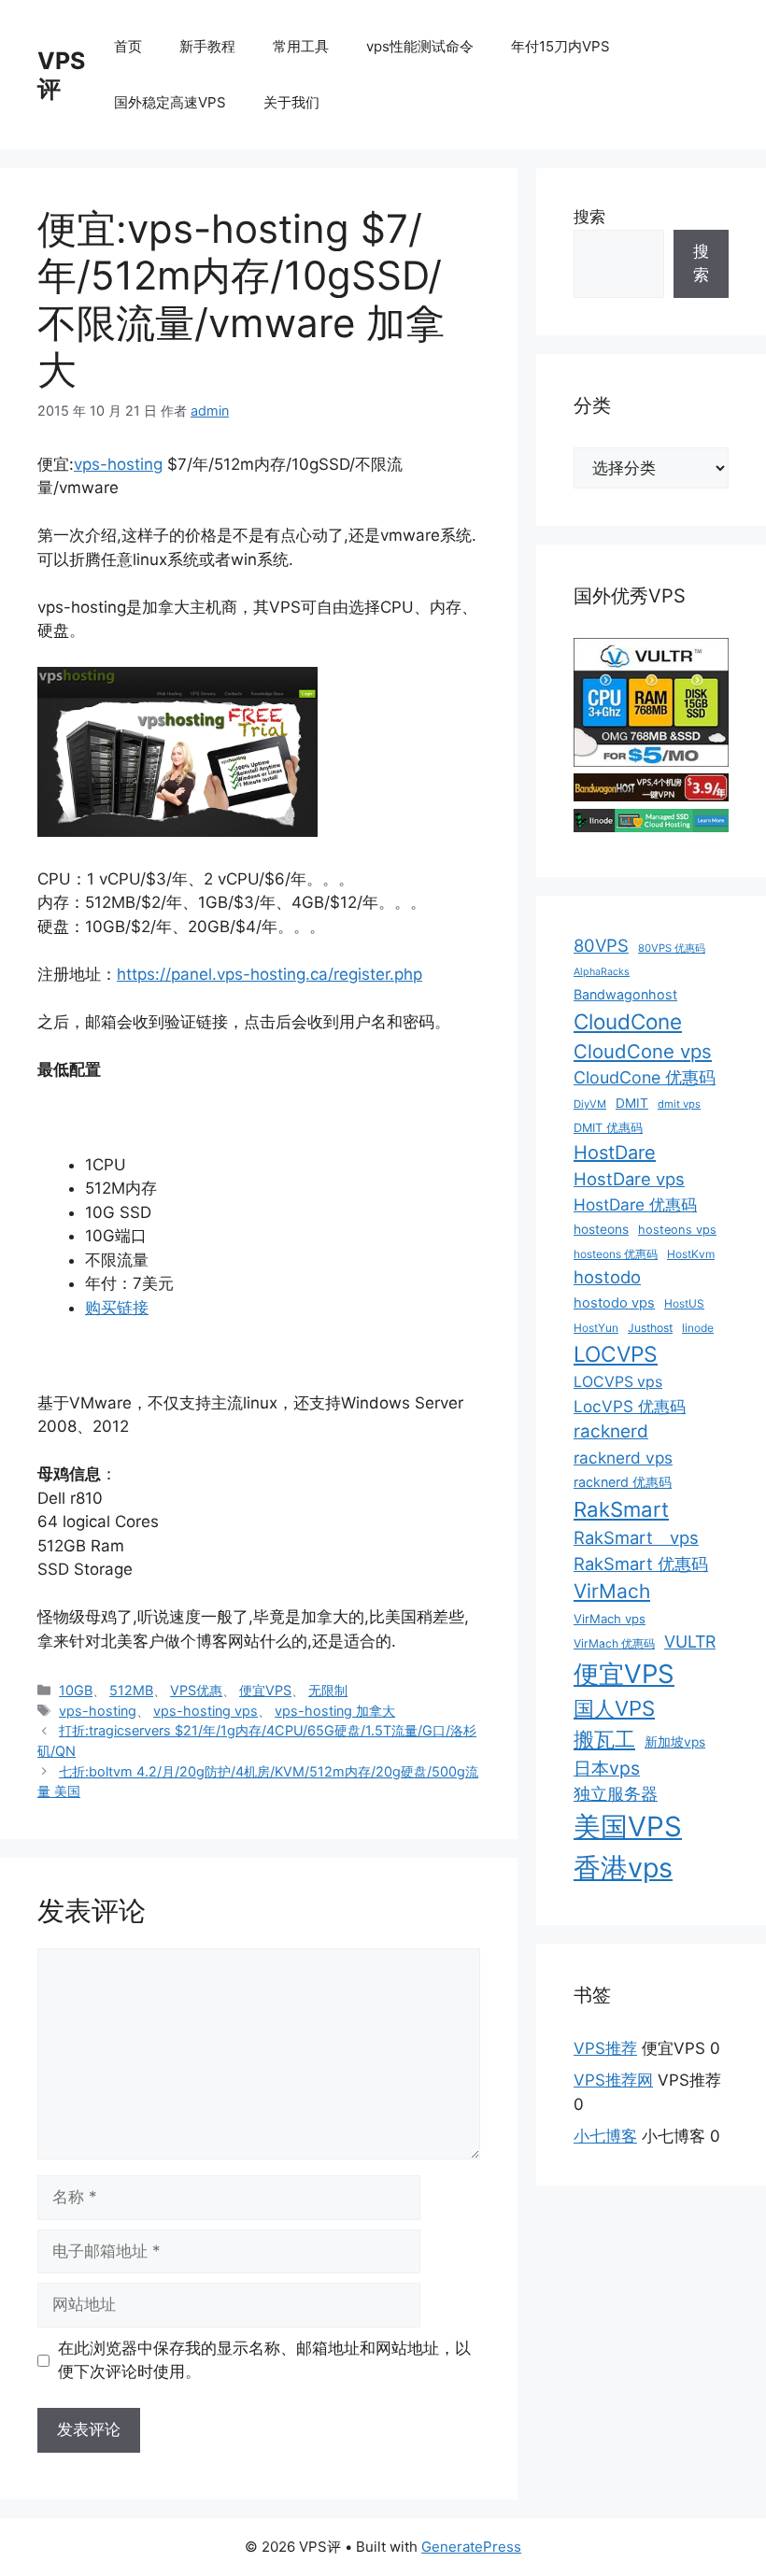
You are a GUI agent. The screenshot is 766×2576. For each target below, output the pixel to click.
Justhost (650, 1328)
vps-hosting (118, 464)
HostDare (615, 1153)
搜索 (589, 217)
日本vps (607, 1768)
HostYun (596, 1328)
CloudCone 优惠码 (645, 1077)
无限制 (328, 1690)
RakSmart (621, 1509)
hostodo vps (614, 1303)
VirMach (612, 1591)
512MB (131, 1690)
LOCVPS (616, 1354)
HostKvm (691, 1254)
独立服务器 (616, 1794)
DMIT (632, 1103)
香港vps (623, 1868)
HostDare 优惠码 (635, 1204)
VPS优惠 (196, 1690)
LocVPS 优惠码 (630, 1406)
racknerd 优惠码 (623, 1482)
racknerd (611, 1431)
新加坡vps (675, 1742)
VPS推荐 (605, 2048)
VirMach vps (610, 1619)
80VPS (601, 945)
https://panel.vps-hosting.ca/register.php (270, 974)
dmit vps (679, 1104)
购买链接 (117, 1308)
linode (698, 1328)
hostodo (607, 1277)
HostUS (684, 1303)
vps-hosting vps (206, 1711)
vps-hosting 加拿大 (335, 1711)
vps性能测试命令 (420, 46)
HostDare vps (629, 1179)
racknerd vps (623, 1458)
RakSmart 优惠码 (641, 1564)
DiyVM (590, 1104)
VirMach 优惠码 (614, 1643)
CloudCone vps (643, 1051)
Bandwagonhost (625, 994)
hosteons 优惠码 (616, 1254)
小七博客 (605, 2136)
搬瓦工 (604, 1739)
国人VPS (614, 1708)
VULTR (690, 1642)
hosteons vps (677, 1230)
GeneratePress (471, 2547)
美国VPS (628, 1826)
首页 (128, 46)
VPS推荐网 (613, 2080)
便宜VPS (265, 1690)
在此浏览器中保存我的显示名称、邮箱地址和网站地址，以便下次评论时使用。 (264, 2360)
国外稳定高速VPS (170, 102)
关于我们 (291, 102)
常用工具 (301, 46)
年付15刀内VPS (560, 46)
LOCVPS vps (618, 1382)
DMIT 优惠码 (608, 1128)
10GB (76, 1690)
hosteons (601, 1229)
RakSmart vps (636, 1537)
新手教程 (207, 46)
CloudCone (628, 1021)
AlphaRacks (602, 972)
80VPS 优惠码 (672, 948)
